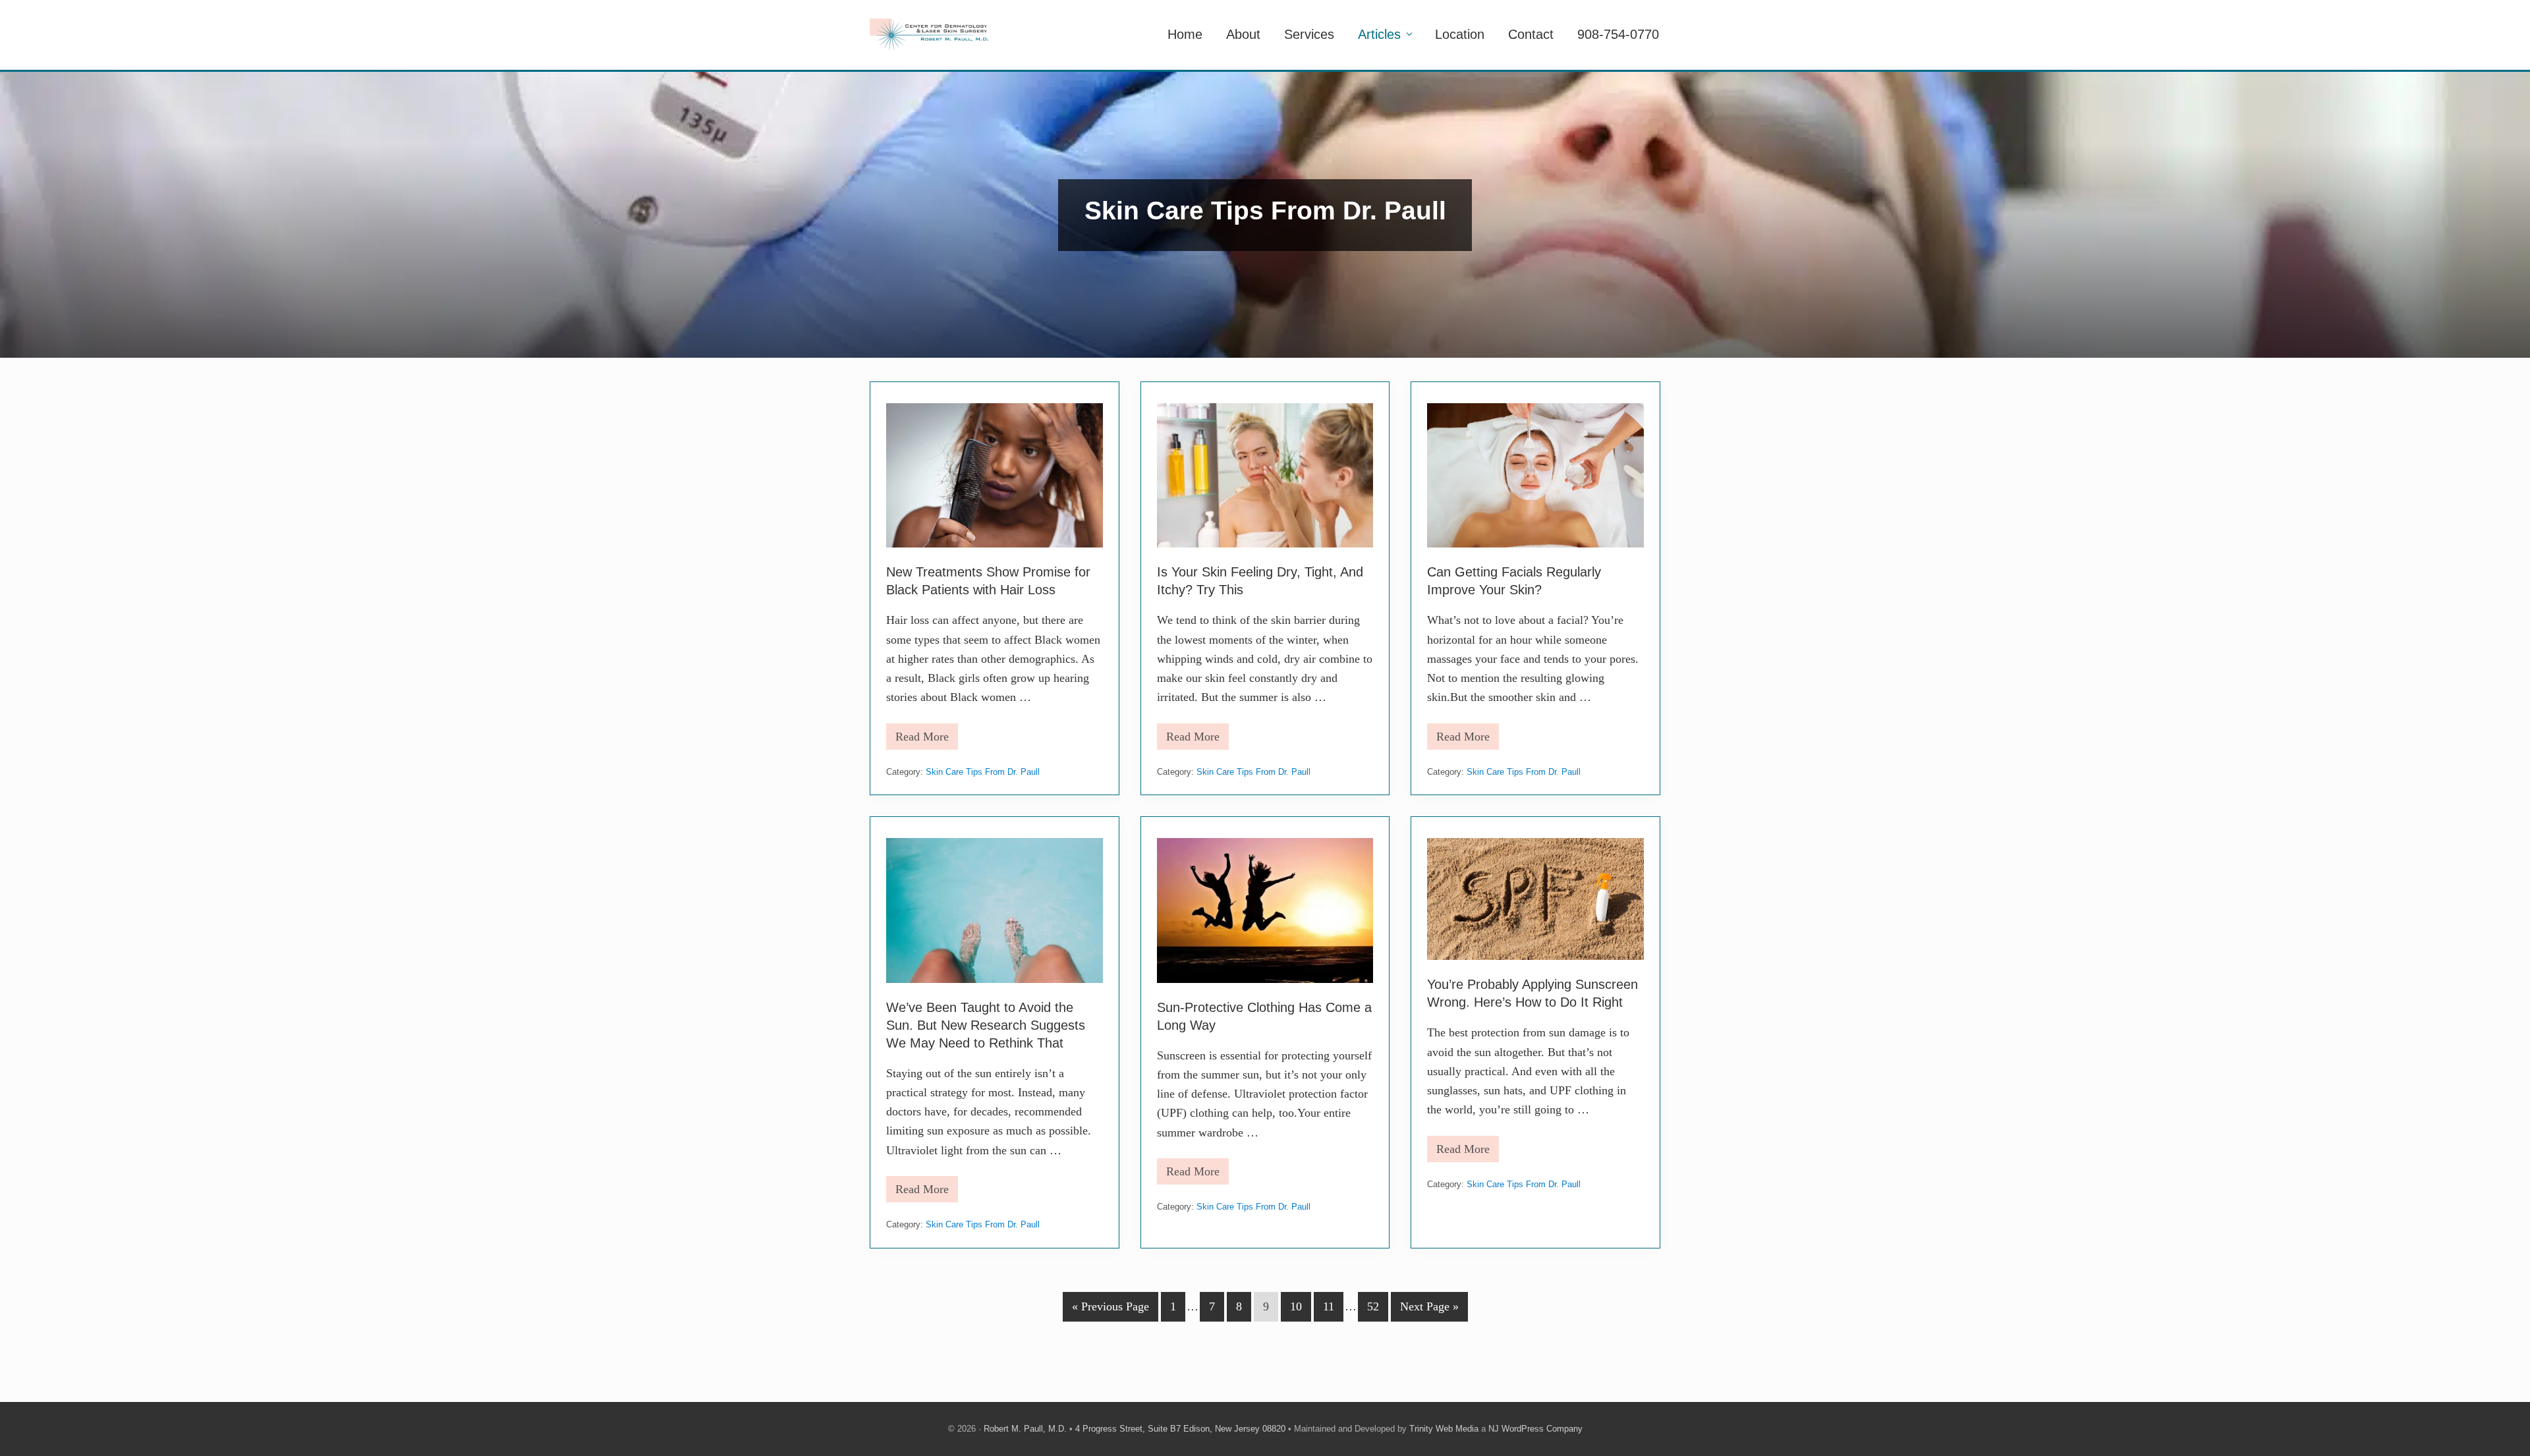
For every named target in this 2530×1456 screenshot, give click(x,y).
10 (1296, 1310)
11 (1328, 1310)
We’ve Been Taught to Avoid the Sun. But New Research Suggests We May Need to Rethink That (986, 1025)
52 (1373, 1310)
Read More (922, 740)
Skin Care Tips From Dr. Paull (983, 772)
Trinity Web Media (1444, 1429)
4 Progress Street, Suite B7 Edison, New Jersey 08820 (1180, 1429)
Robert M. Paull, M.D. (1025, 1429)
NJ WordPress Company (1535, 1429)
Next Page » (1429, 1310)
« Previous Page (1110, 1310)
